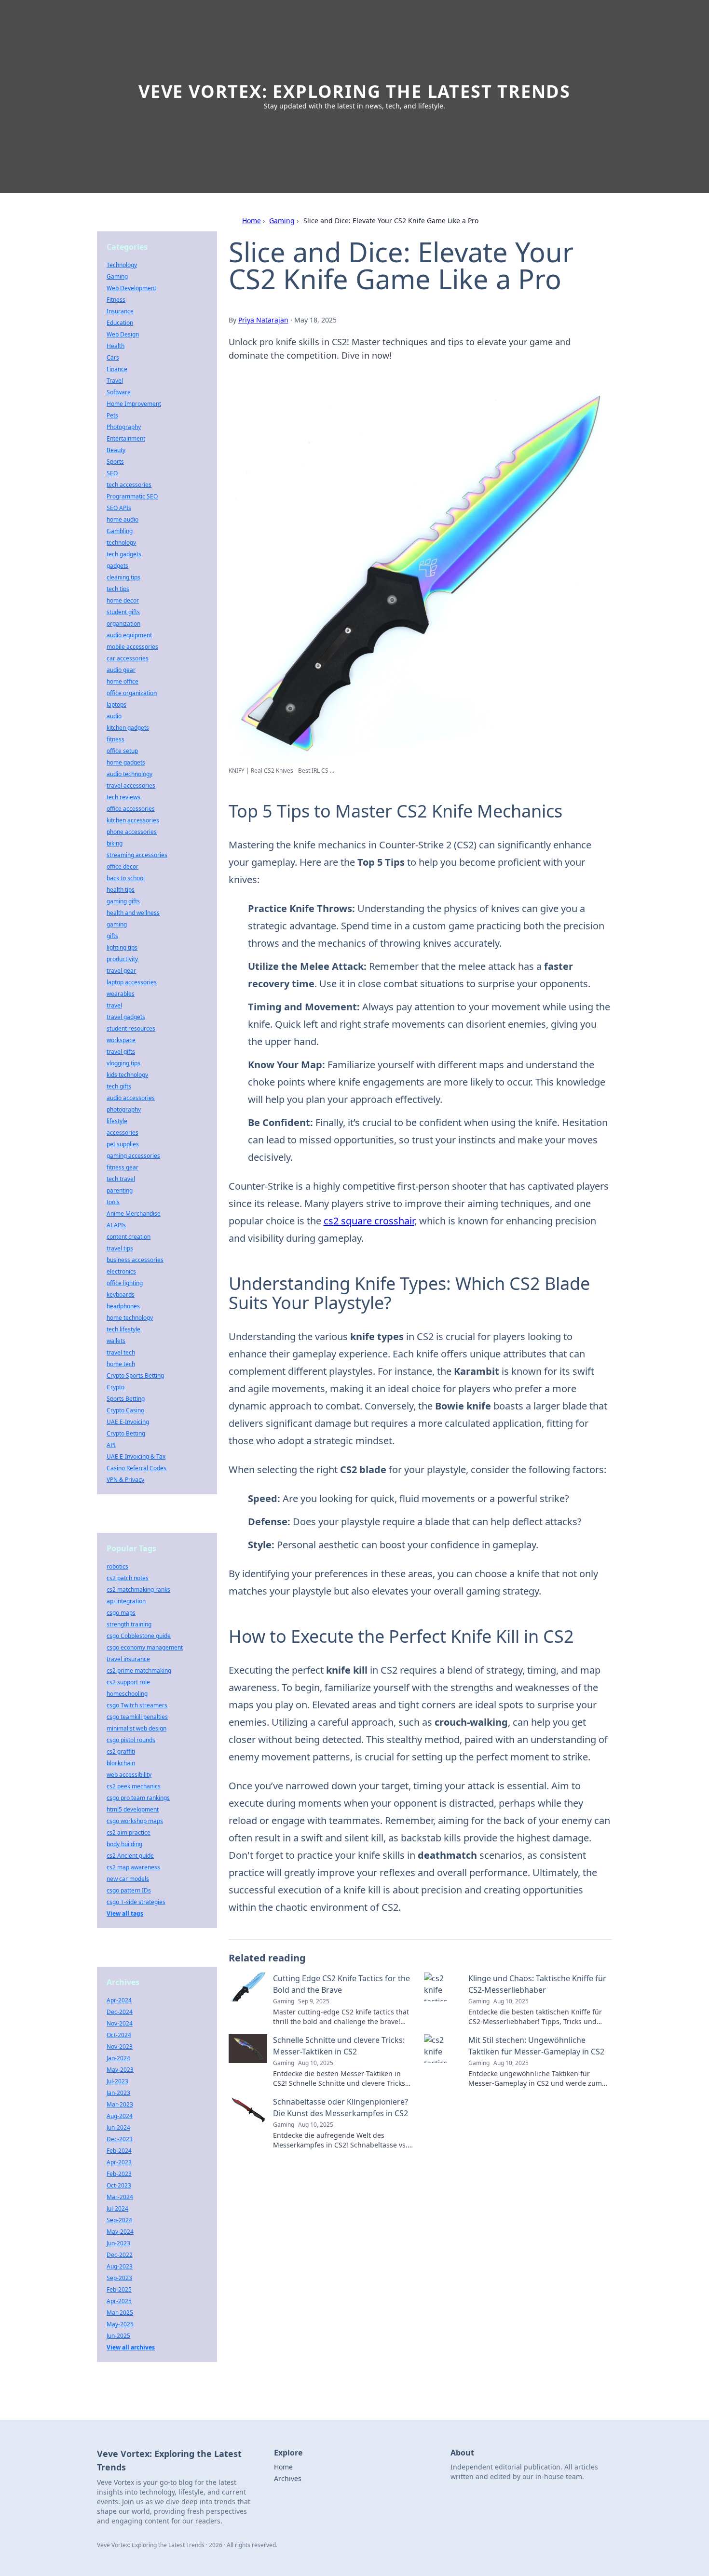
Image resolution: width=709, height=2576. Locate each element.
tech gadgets (124, 554)
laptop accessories (132, 982)
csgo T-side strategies (136, 1902)
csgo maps (121, 1613)
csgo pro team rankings (138, 1798)
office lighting (125, 1283)
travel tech (121, 1352)
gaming (117, 924)
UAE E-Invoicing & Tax (136, 1456)
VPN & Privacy (125, 1480)
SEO (112, 473)
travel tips (120, 1248)
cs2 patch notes (128, 1578)
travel (114, 1005)
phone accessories (132, 832)
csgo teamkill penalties (137, 1717)
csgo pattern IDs (129, 1890)
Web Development (131, 288)
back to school (126, 878)
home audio (123, 519)
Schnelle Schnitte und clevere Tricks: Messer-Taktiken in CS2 (339, 2046)
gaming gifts (123, 901)
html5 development (133, 1809)
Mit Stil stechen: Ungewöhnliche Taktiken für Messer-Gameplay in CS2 (536, 2046)
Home (252, 221)
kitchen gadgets (128, 728)
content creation (129, 1237)
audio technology (130, 774)
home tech (121, 1364)
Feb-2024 (119, 2151)
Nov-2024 (120, 2023)
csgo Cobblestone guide (139, 1636)
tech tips (118, 589)
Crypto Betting (126, 1433)
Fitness (116, 300)
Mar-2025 (120, 2313)
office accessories (131, 809)
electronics (121, 1271)
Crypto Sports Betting (135, 1375)
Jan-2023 (118, 2093)
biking (115, 843)
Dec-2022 (120, 2255)
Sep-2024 (119, 2220)
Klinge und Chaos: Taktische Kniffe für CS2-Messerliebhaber (537, 1984)
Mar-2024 (120, 2197)
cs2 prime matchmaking (139, 1670)
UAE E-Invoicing (128, 1422)
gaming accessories (133, 1156)
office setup (122, 751)
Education (120, 323)
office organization (132, 693)
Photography (124, 427)
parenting (120, 1190)
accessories (123, 1133)
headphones (123, 1306)
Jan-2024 (118, 2058)
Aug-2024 (120, 2116)
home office (123, 681)
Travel (115, 381)
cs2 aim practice (129, 1832)
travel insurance (128, 1659)
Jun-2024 (118, 2127)
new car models (128, 1879)
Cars (113, 357)
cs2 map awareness (133, 1867)
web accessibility (129, 1775)
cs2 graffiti (121, 1751)
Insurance (120, 311)
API (111, 1445)
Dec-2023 (120, 2139)
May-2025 (120, 2324)
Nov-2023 (120, 2046)
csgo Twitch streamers (137, 1705)
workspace (121, 1040)
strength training (129, 1624)
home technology (130, 1318)
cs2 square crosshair (369, 1221)
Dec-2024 (120, 2012)
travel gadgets (126, 1017)
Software (119, 392)
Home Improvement (134, 404)
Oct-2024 (119, 2035)
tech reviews (123, 797)
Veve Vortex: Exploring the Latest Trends (354, 91)
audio (114, 716)
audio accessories (131, 1098)
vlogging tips (123, 1063)
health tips (121, 890)
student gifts (123, 612)
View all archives (131, 2347)
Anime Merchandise (134, 1214)
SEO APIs (119, 508)
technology (121, 543)
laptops (116, 704)
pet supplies (123, 1144)
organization (123, 624)
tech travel (121, 1179)
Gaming (282, 221)
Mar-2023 (120, 2104)
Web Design (123, 334)
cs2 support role (128, 1682)
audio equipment (129, 635)
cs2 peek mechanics (134, 1786)
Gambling (120, 531)
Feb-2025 (119, 2289)
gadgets (117, 566)
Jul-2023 (117, 2081)
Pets (112, 415)
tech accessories (129, 485)
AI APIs (116, 1225)
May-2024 (120, 2232)
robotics (117, 1566)
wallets (116, 1341)
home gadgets (126, 762)
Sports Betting (126, 1399)
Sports (115, 462)
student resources (131, 1028)
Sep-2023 (119, 2278)
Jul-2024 (117, 2208)
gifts (112, 936)
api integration (126, 1601)
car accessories (128, 658)
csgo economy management (145, 1647)
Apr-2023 (119, 2162)
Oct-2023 (119, 2185)
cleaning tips (123, 577)
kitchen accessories (133, 820)
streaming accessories (137, 855)
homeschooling (127, 1694)
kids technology (127, 1075)
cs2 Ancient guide (130, 1856)
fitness (116, 739)
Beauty (116, 450)
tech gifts (119, 1086)
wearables (121, 994)
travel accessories (131, 785)
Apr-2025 (119, 2301)
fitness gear (123, 1167)
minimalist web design (136, 1728)
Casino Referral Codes (136, 1468)
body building (124, 1844)
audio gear (121, 670)
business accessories (135, 1260)
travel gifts (121, 1052)
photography (124, 1109)
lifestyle (117, 1121)
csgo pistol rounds (131, 1740)
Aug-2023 (120, 2266)
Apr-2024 (119, 2000)
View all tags (125, 1913)
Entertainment (126, 438)
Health (116, 346)
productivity (122, 959)
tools (113, 1202)
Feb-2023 (119, 2174)
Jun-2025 (118, 2336)
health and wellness (133, 913)
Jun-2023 (118, 2243)
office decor (123, 866)
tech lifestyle (123, 1329)
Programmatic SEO (132, 496)
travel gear (121, 971)
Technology (122, 265)
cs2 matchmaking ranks (138, 1590)
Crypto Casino (125, 1410)
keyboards (121, 1295)
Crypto (116, 1387)
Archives (288, 2478)
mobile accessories (132, 647)
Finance (117, 369)
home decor (123, 600)
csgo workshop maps (135, 1821)
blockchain (121, 1763)
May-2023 (120, 2070)
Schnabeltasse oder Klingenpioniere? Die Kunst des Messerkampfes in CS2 (341, 2107)
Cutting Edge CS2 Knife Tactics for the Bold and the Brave (341, 1984)
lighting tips (122, 947)
